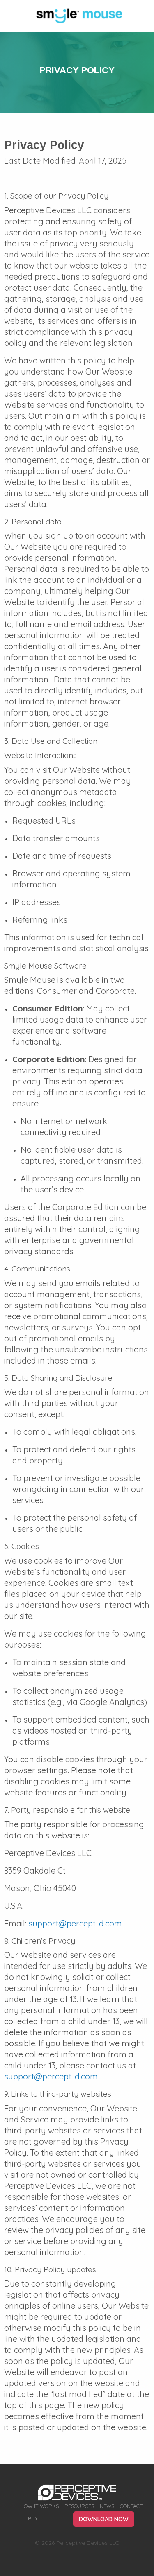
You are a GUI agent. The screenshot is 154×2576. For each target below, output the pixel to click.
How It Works (39, 2506)
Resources (79, 2506)
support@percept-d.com (75, 1923)
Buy (33, 2519)
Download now (104, 2519)
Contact (131, 2506)
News (107, 2506)
